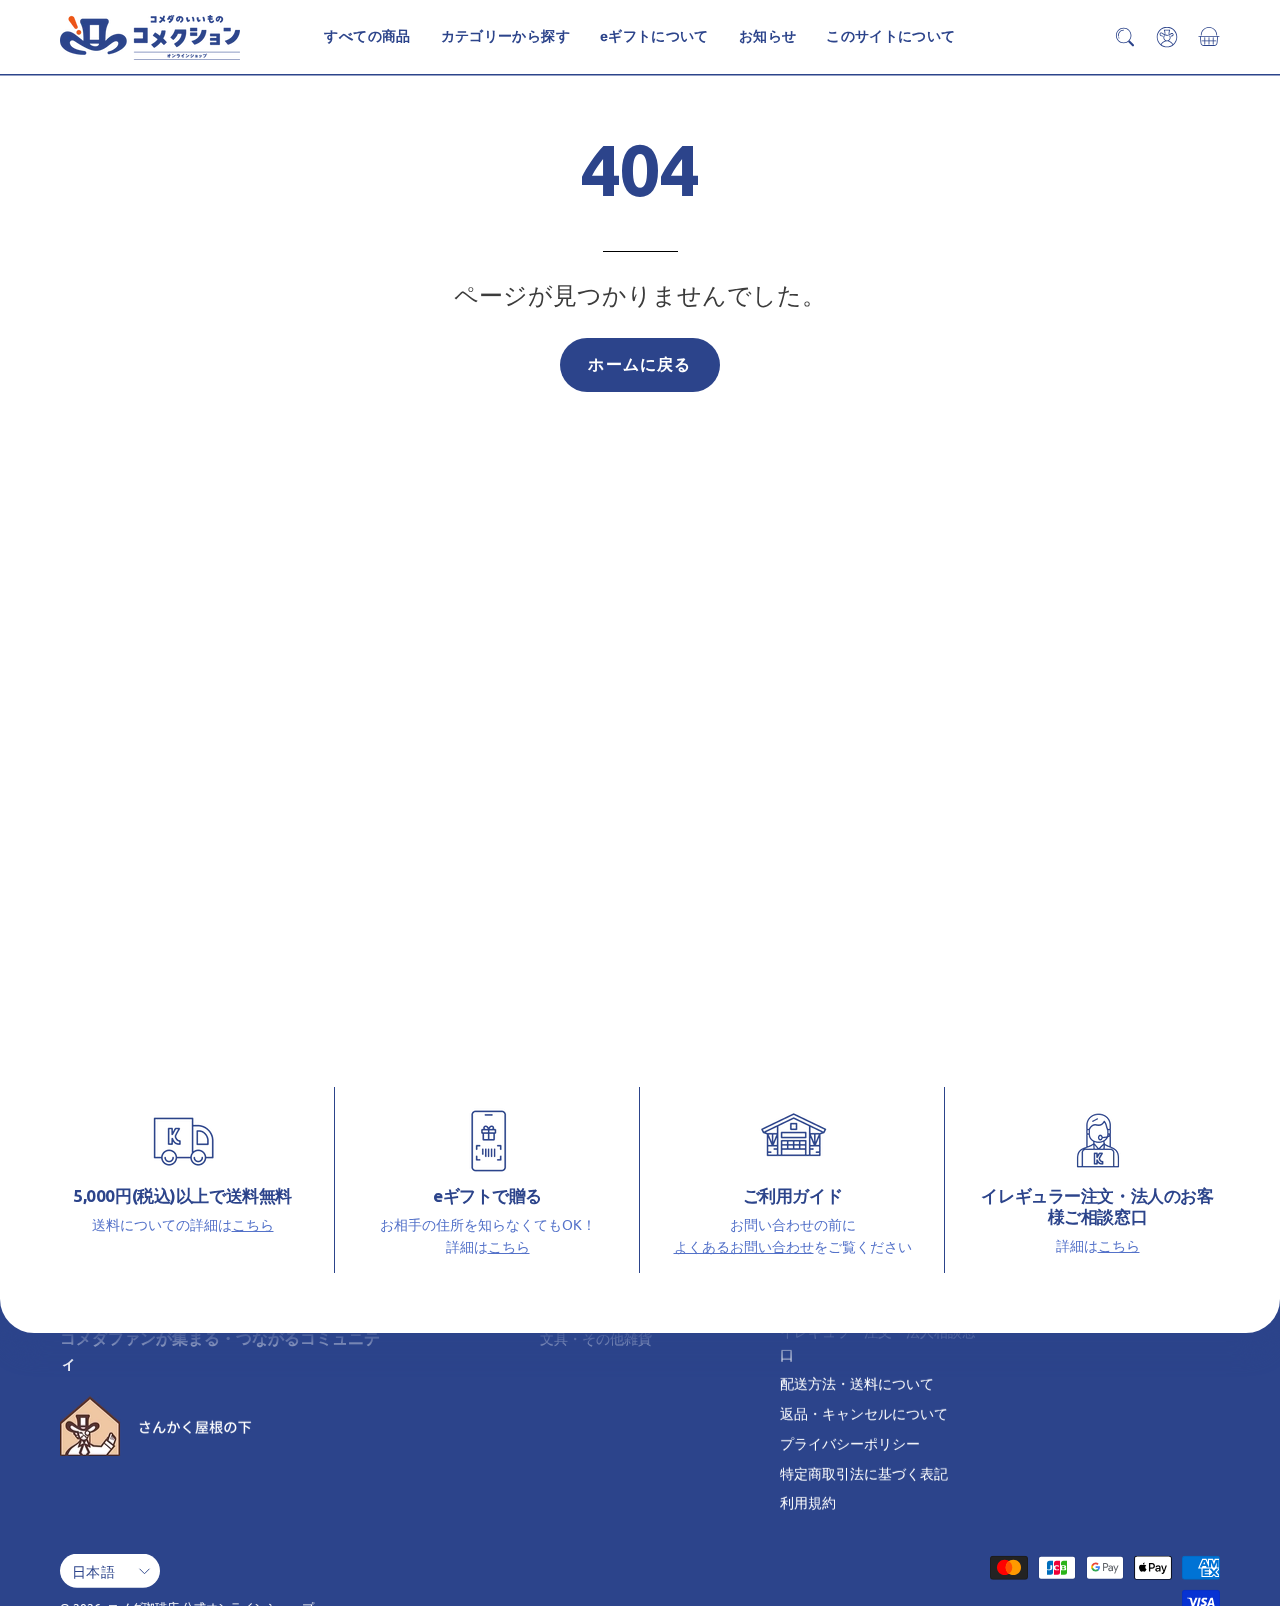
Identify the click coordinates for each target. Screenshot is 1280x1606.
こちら (253, 1224)
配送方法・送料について (857, 1383)
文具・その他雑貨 (596, 1338)
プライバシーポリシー (850, 1443)
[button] (890, 37)
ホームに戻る (639, 364)
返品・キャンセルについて (864, 1413)
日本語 (93, 1570)
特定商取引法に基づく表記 (864, 1472)
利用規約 (808, 1502)
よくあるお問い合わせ (744, 1246)
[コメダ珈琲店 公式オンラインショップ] (150, 37)
